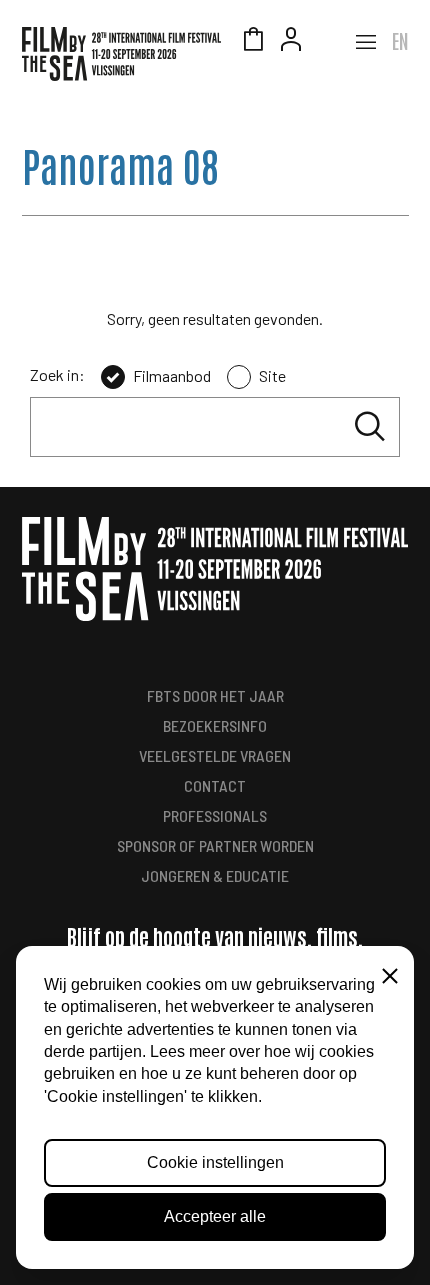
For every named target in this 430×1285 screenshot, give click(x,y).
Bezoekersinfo (215, 725)
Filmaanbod (172, 375)
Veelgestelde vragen (215, 755)
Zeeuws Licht (329, 42)
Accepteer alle (215, 1216)
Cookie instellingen (215, 1162)
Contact (215, 785)
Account (291, 42)
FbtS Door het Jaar (215, 695)
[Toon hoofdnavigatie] (366, 42)
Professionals (215, 815)
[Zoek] (370, 427)
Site (272, 375)
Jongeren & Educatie (215, 875)
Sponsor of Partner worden (215, 845)
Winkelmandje (253, 42)
